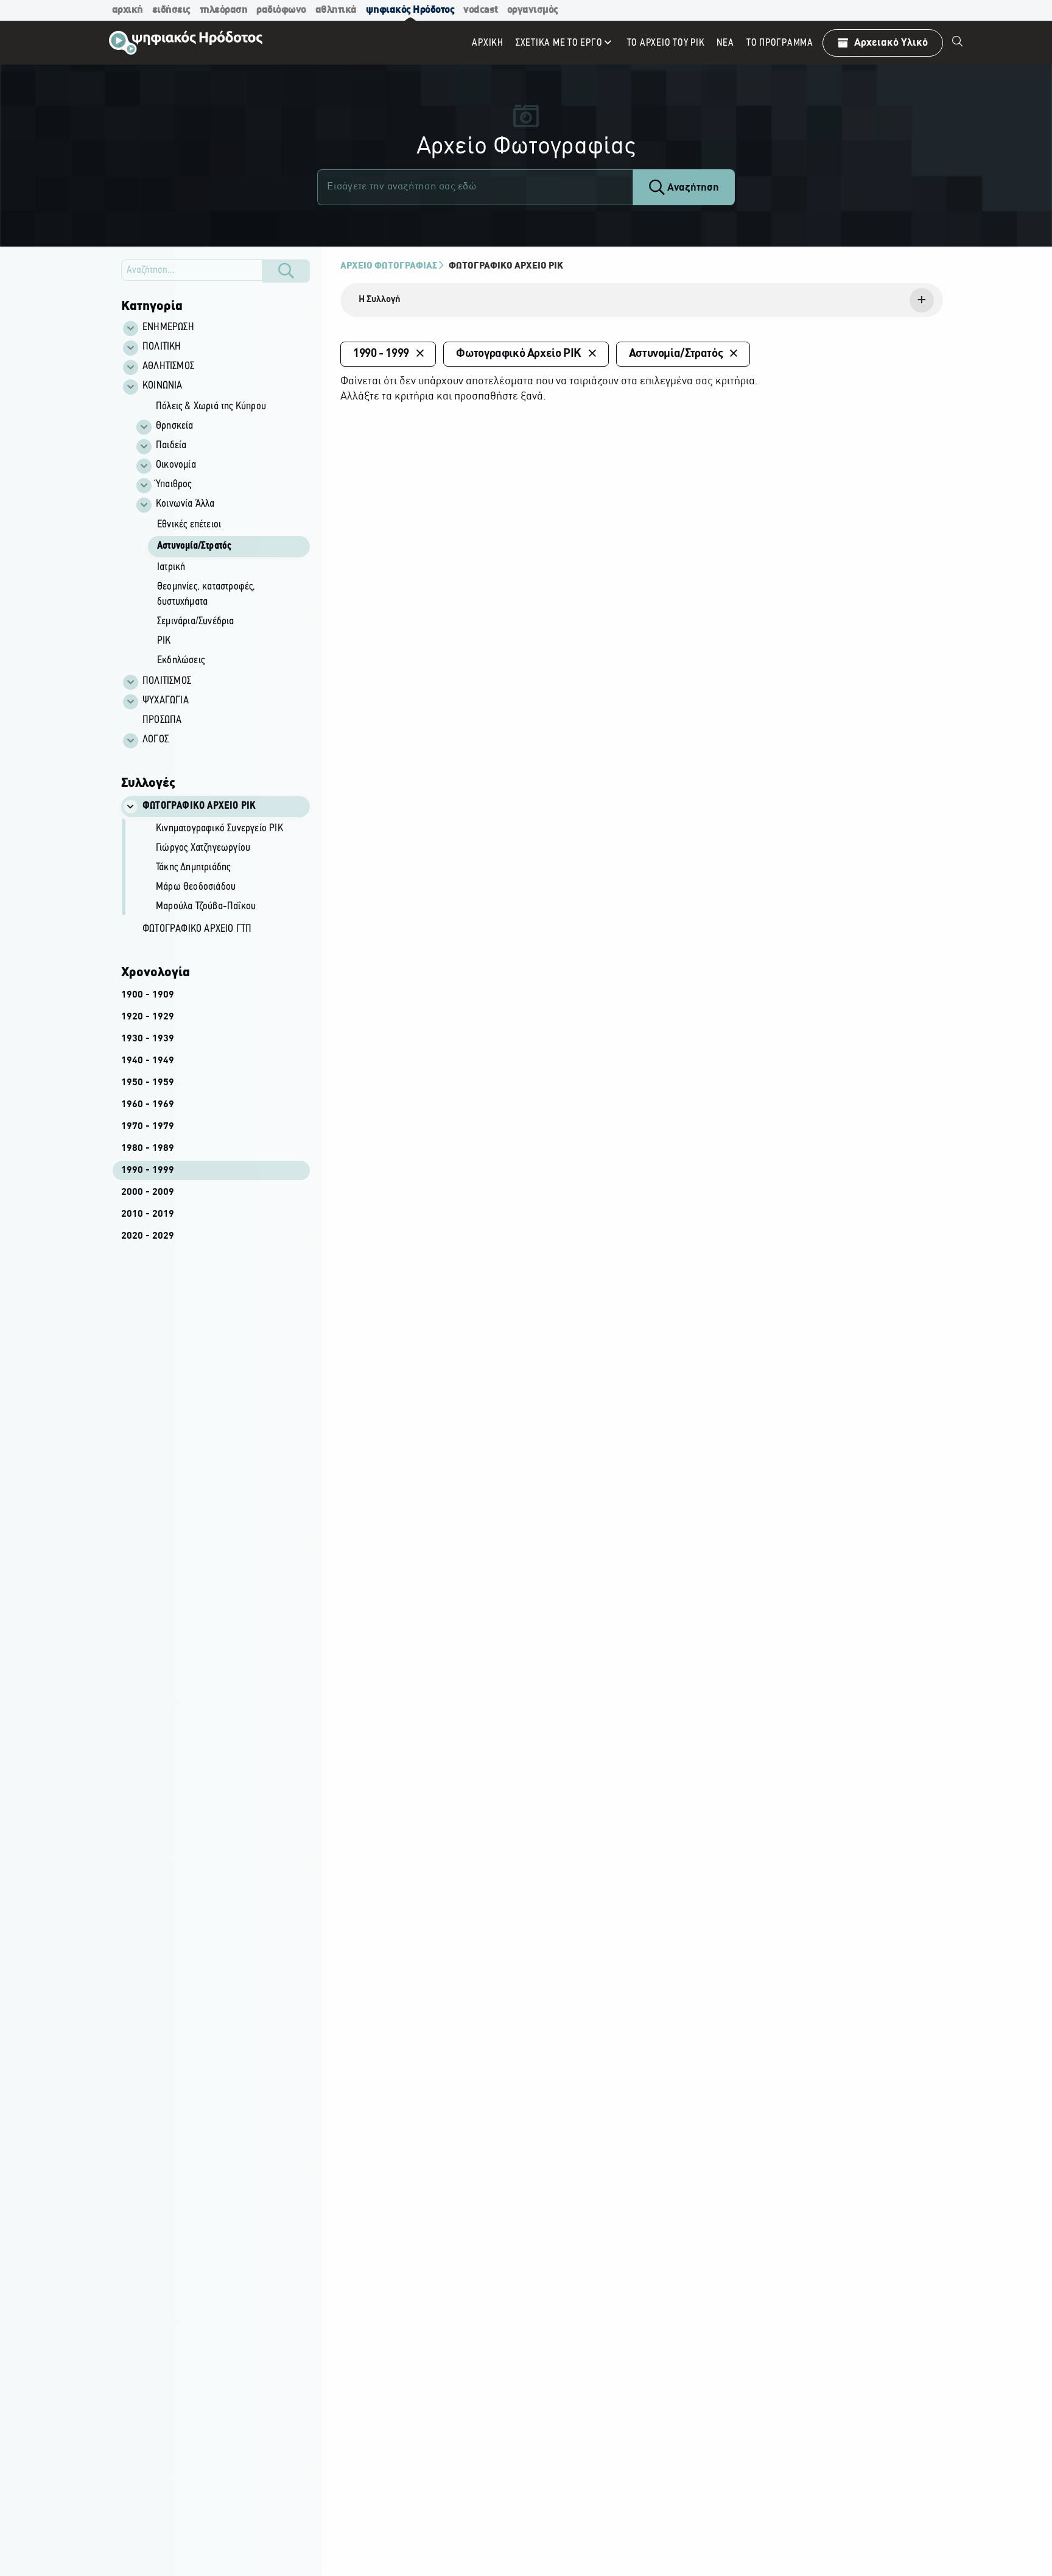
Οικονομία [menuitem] (176, 465)
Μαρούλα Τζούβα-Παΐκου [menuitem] (206, 907)
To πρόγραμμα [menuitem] (780, 43)
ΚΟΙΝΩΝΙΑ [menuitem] (163, 386)
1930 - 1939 (148, 1039)
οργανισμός (533, 10)
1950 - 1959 (148, 1083)
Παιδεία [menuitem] (171, 446)
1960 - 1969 (148, 1105)
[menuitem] (958, 43)
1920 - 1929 (148, 1017)
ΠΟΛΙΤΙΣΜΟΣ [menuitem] (167, 681)
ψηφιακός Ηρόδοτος (410, 10)
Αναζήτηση (692, 188)
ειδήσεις (171, 10)
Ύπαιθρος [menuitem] (174, 485)
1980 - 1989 (148, 1149)
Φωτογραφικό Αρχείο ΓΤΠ (197, 929)
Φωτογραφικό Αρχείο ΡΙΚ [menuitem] (199, 806)
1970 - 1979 (148, 1127)
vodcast (481, 10)
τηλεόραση (224, 10)
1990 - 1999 (148, 1170)
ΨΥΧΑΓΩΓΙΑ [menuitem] (166, 701)
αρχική (128, 10)
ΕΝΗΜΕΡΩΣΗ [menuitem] (168, 328)
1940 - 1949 (148, 1061)
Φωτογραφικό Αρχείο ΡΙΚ (506, 266)
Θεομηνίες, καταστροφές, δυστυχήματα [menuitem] (206, 595)
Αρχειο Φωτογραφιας (389, 266)
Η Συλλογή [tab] (380, 300)
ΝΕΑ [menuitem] (725, 43)
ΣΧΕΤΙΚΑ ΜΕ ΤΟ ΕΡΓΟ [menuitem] (559, 43)
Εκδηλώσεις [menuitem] (181, 661)
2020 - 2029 (148, 1236)
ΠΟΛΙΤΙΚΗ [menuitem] (162, 347)
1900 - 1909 (148, 995)
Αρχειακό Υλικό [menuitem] (891, 43)
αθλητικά (336, 10)
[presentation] (642, 300)
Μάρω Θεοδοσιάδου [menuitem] (196, 887)
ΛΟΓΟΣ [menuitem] (156, 740)
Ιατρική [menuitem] (171, 568)
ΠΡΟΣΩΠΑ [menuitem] (162, 720)
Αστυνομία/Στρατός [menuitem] (194, 546)
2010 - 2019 (148, 1214)
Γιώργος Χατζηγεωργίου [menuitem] (203, 848)
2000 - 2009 (148, 1192)
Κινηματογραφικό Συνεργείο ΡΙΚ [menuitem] (219, 829)
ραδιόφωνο (281, 10)
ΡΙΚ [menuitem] (164, 641)
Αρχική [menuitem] (488, 43)
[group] (222, 534)
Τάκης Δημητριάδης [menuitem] (193, 868)
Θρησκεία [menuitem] (175, 426)
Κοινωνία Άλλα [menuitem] (185, 504)
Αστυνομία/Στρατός (676, 354)
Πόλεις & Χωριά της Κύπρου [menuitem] (211, 407)
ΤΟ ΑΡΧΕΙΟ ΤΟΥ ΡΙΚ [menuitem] (666, 43)
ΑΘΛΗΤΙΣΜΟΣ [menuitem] (168, 367)
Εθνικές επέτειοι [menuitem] (189, 525)
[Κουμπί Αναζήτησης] (286, 271)
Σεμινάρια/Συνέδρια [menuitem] (196, 622)
